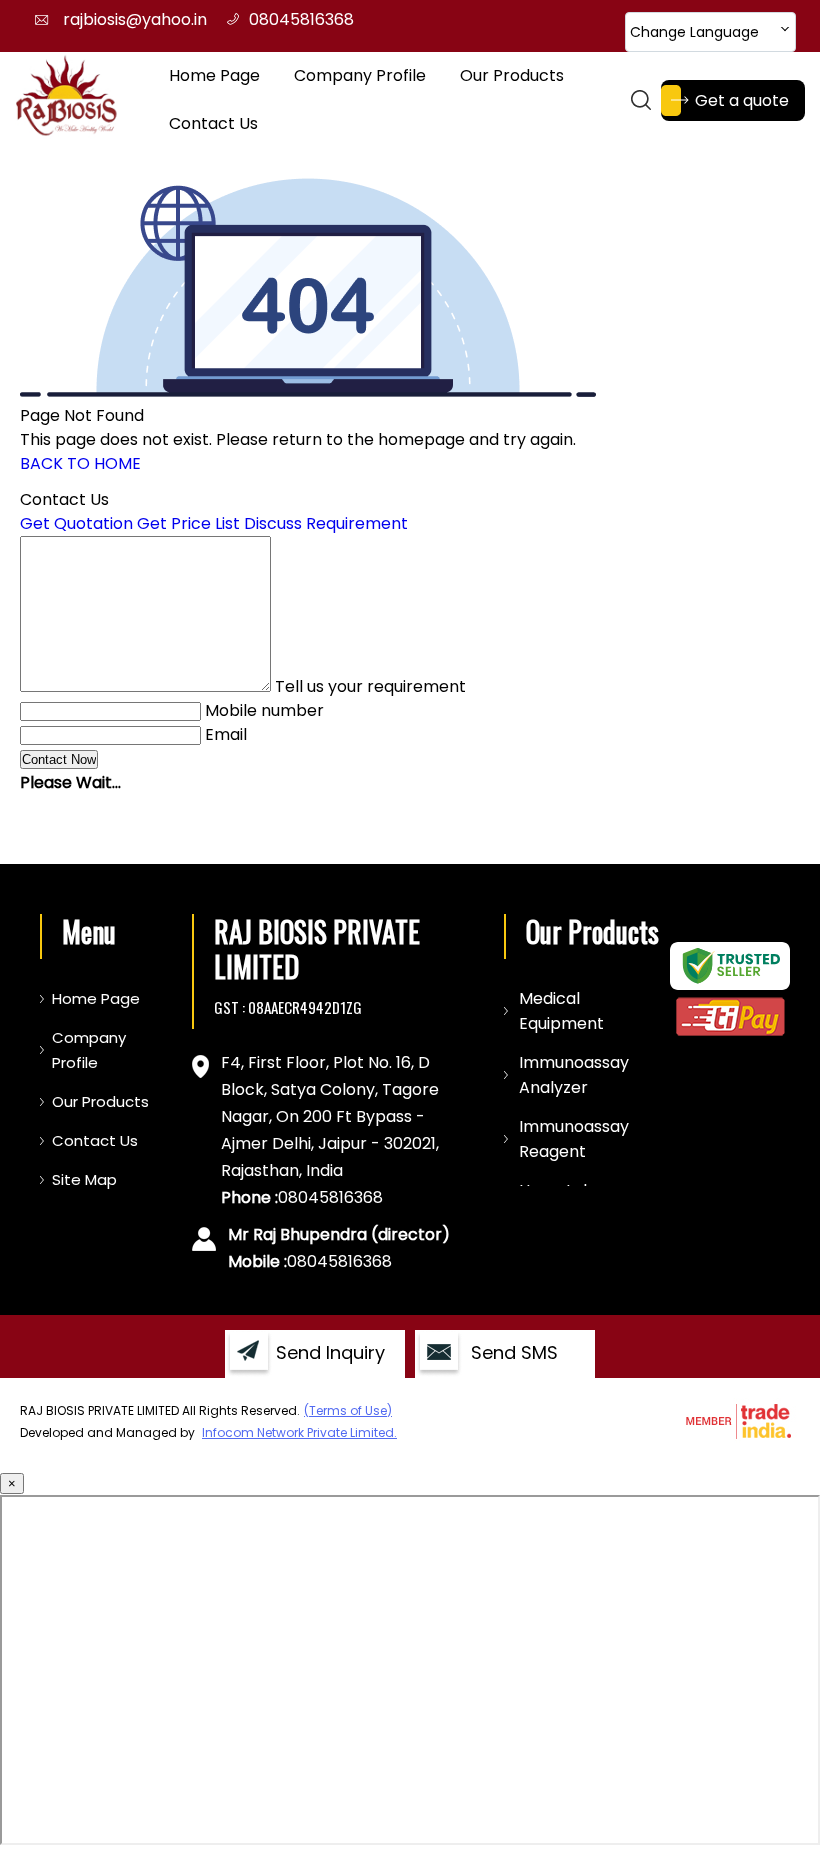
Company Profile (360, 75)
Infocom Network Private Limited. (299, 1432)
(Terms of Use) (348, 1410)
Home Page (214, 75)
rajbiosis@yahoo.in (135, 19)
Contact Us (213, 123)
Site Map (84, 1179)
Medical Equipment (561, 1011)
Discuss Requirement (326, 523)
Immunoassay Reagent (574, 1139)
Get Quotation (76, 523)
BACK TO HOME (80, 463)
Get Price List (188, 523)
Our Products (512, 75)
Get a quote (742, 100)
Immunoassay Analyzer (574, 1075)
